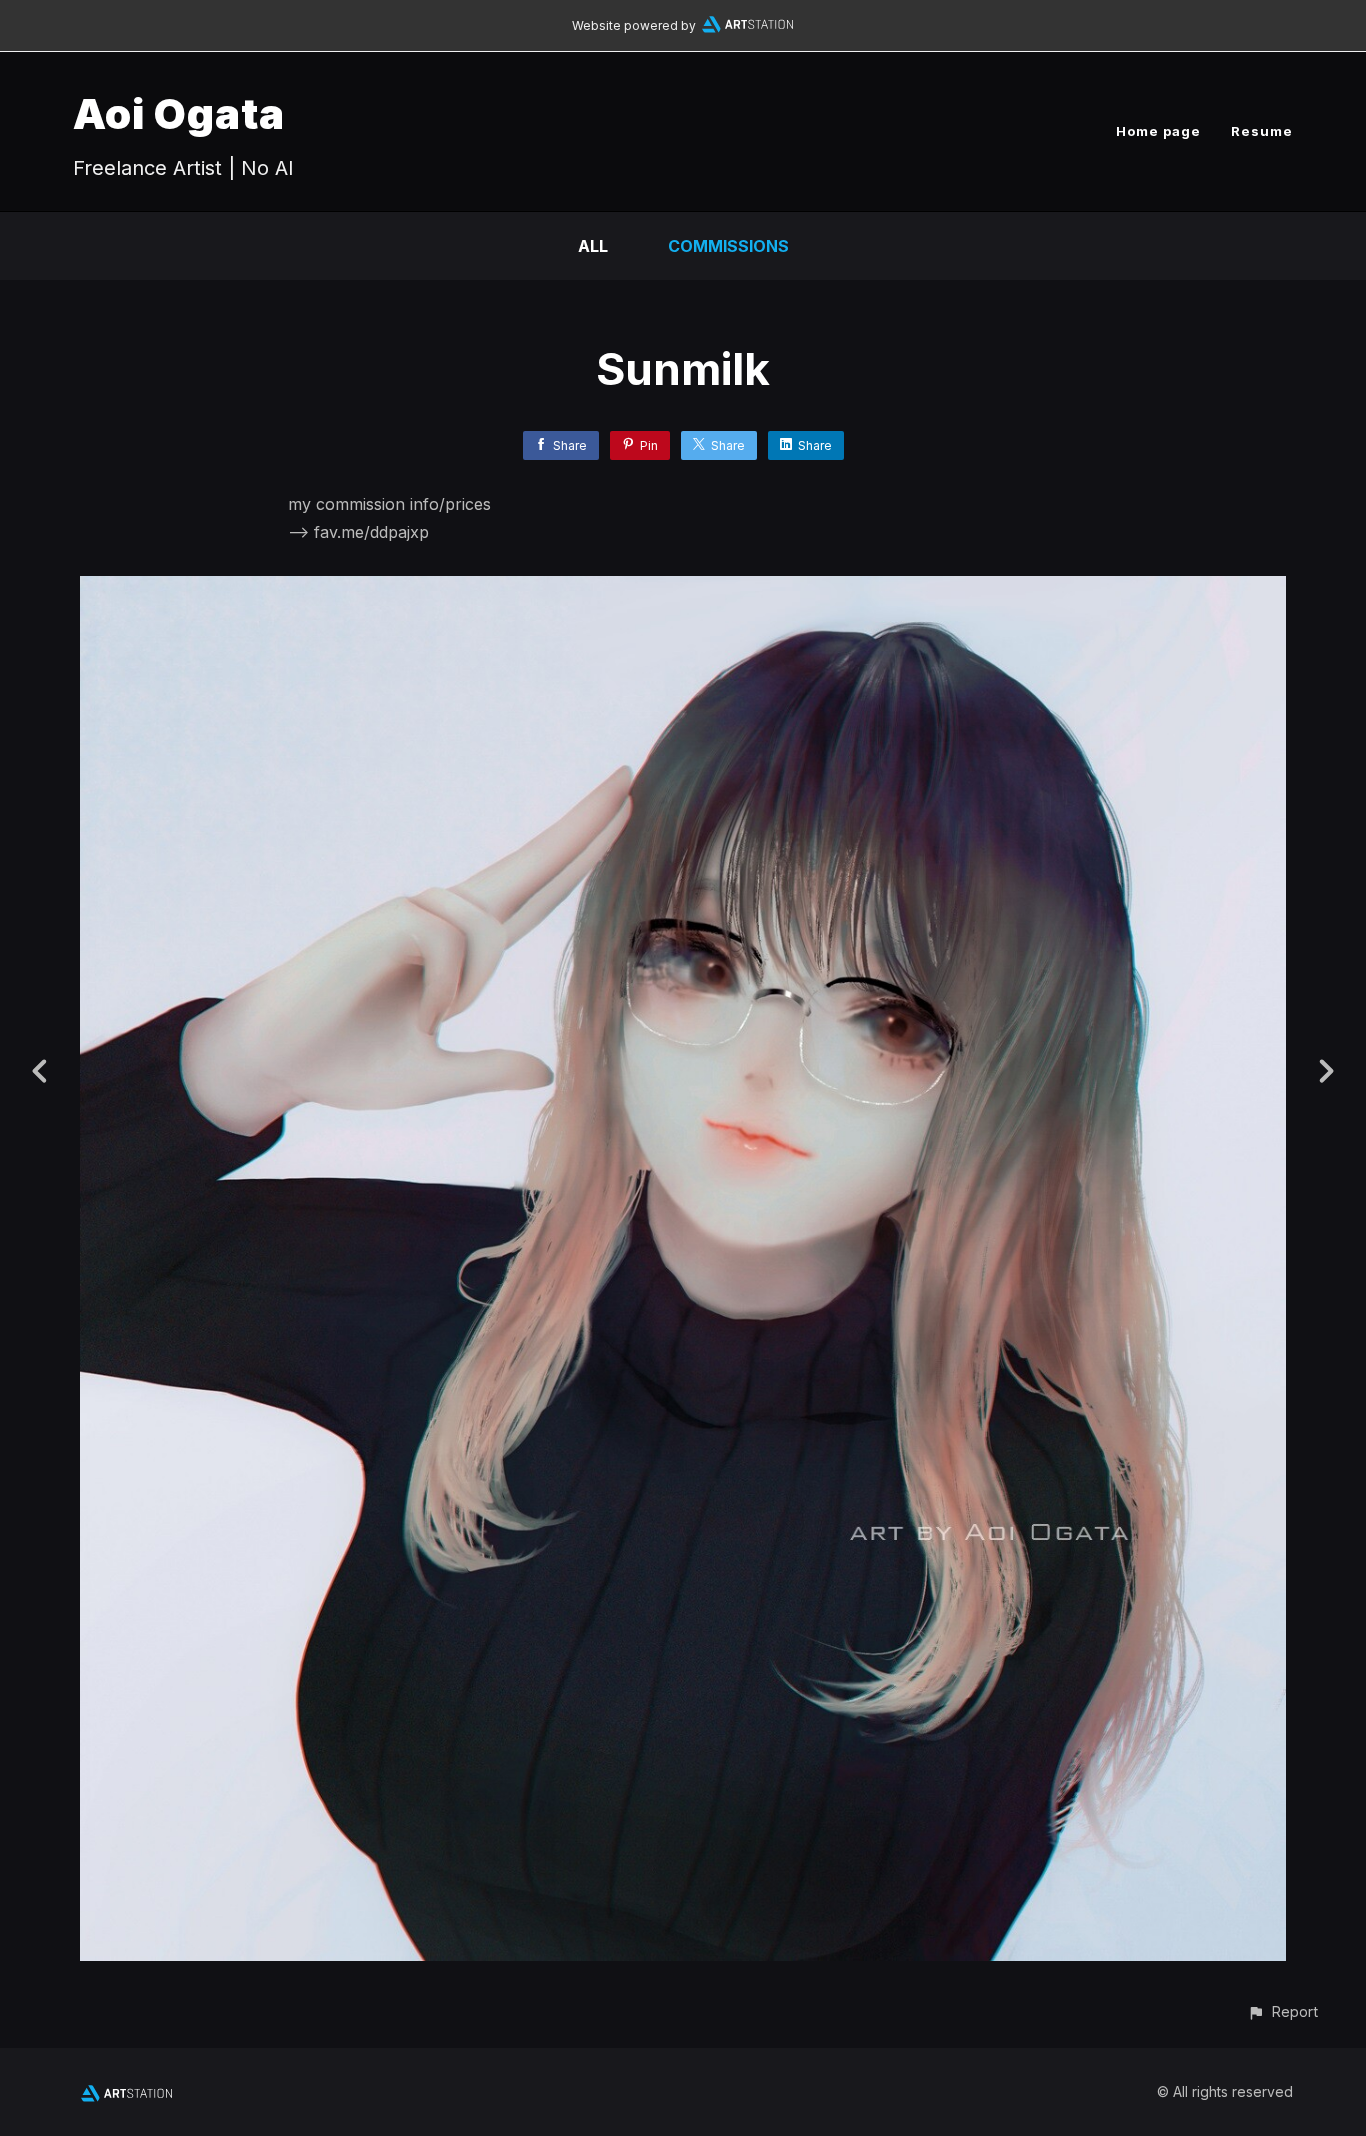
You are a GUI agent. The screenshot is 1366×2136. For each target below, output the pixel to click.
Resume (1262, 131)
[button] (1282, 2011)
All (593, 246)
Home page (1158, 131)
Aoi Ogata (179, 113)
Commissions (728, 246)
